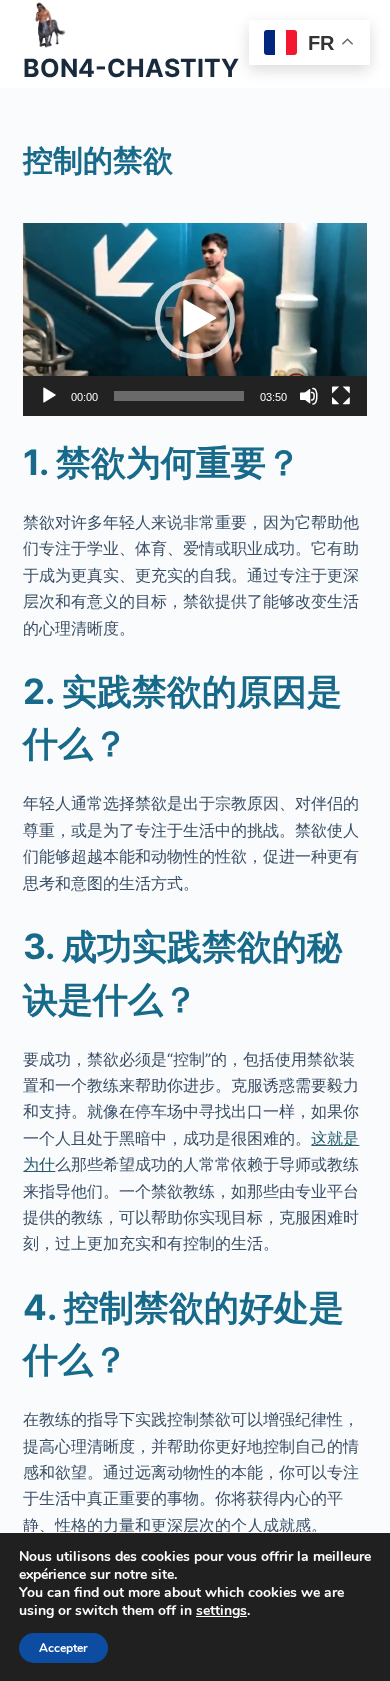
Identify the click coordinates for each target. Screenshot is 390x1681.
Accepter (63, 1648)
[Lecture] (49, 396)
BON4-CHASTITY (131, 68)
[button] (195, 319)
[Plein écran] (341, 396)
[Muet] (309, 396)
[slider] (178, 396)
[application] (194, 319)
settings (221, 1611)
